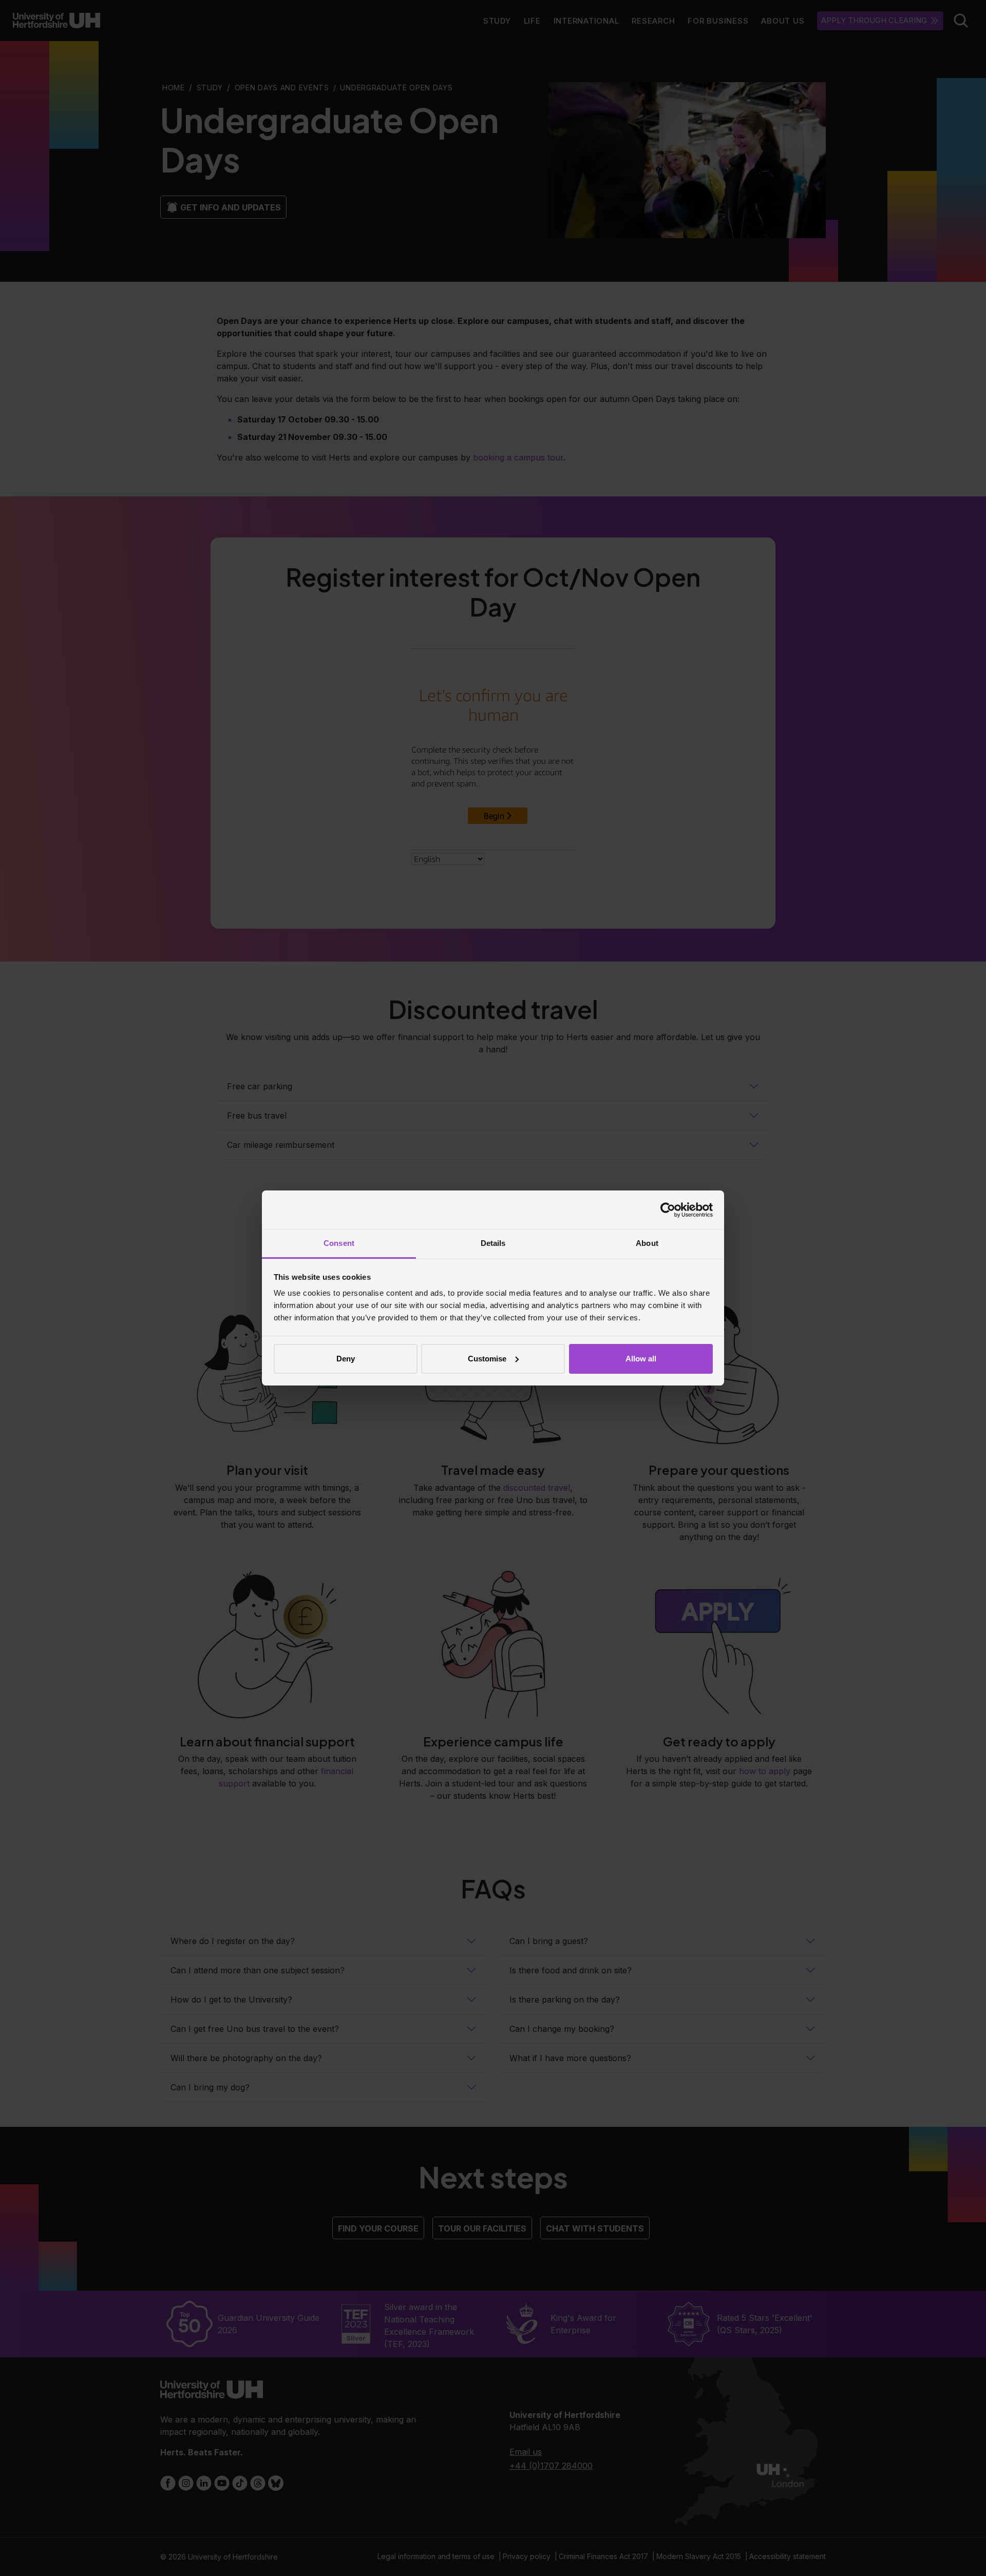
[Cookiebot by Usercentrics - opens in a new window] (668, 1210)
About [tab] (647, 1243)
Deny (346, 1359)
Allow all (641, 1359)
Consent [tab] (339, 1243)
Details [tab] (493, 1243)
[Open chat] (965, 2553)
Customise (487, 1359)
